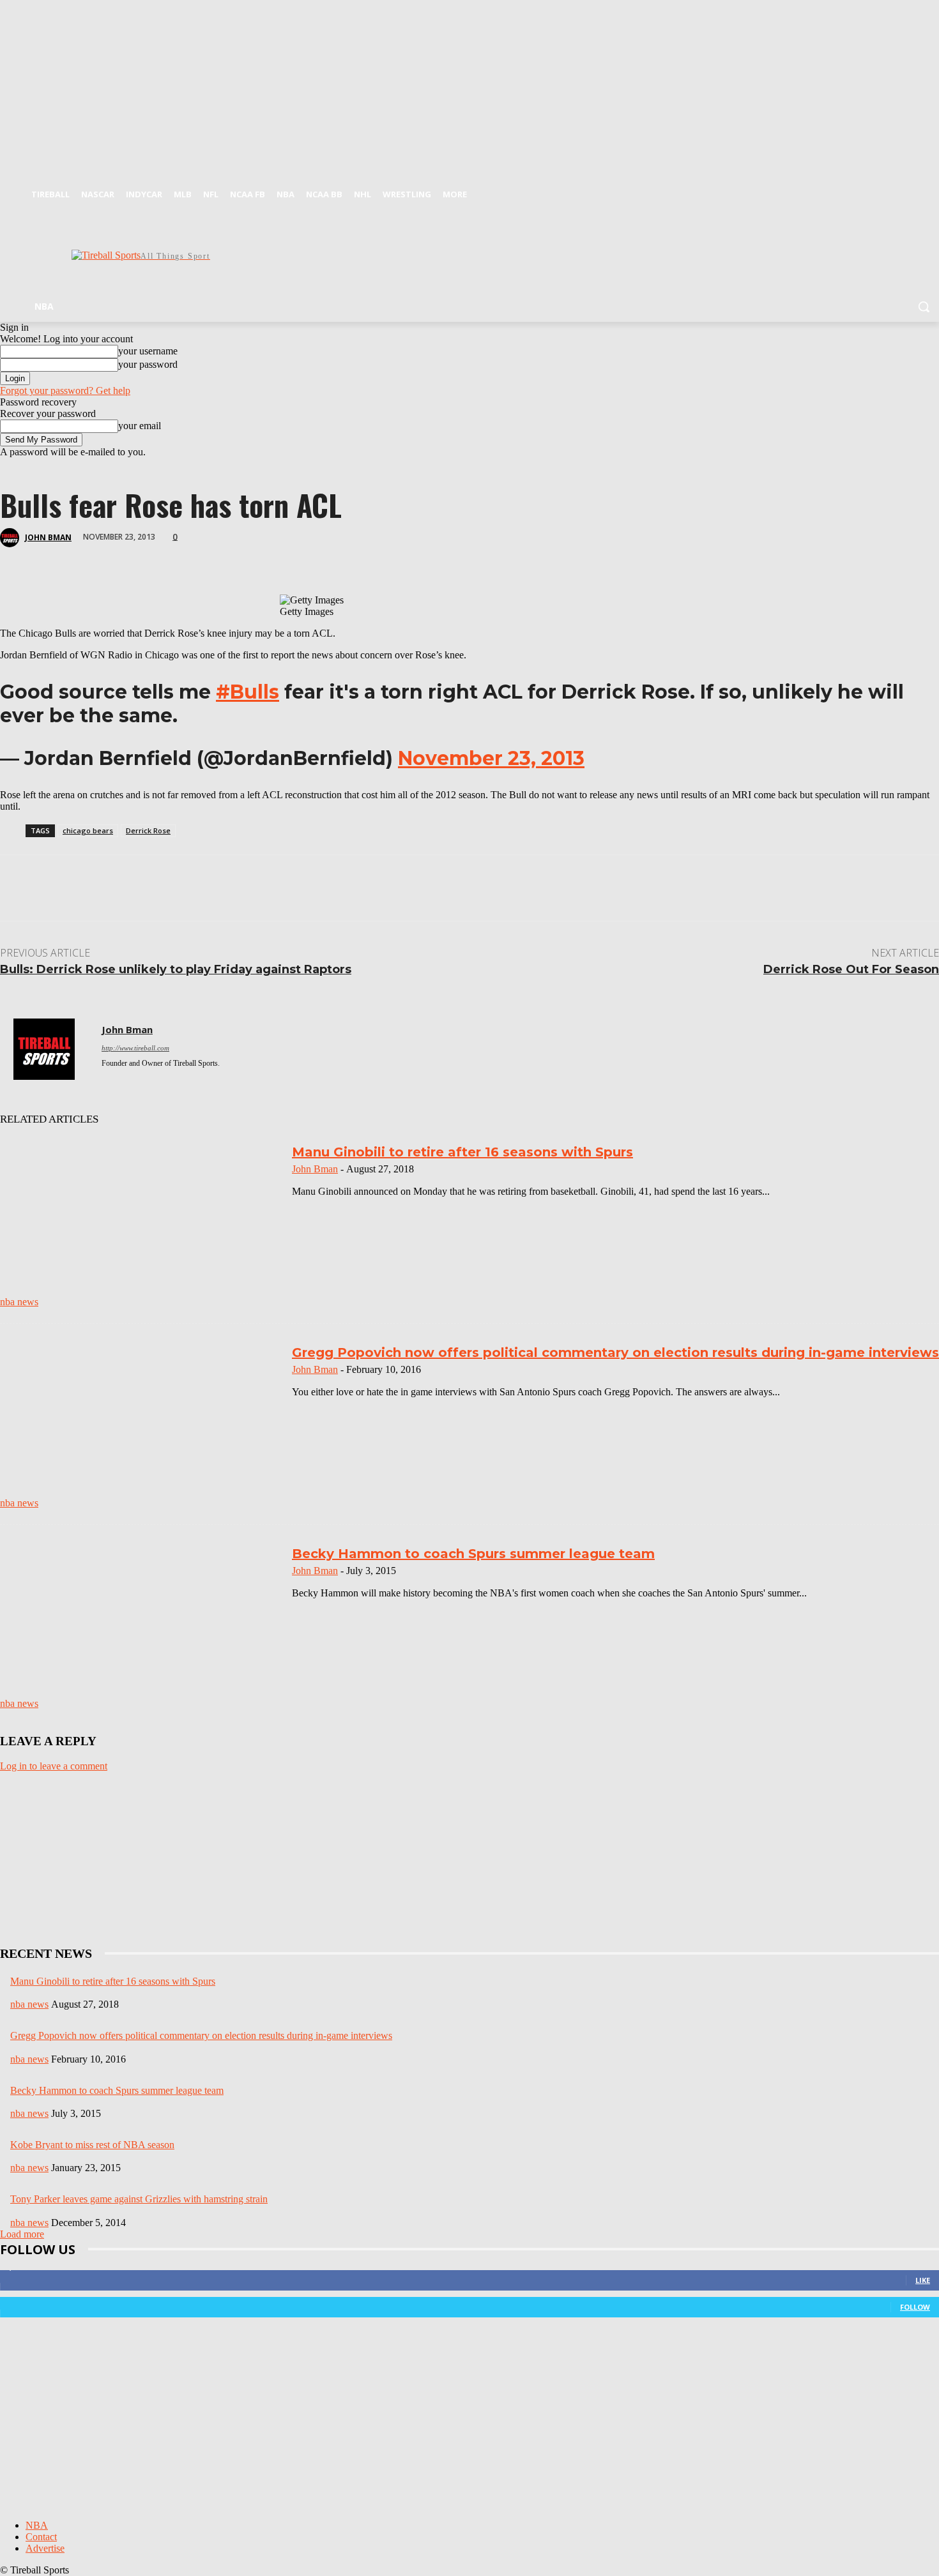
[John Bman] (11, 538)
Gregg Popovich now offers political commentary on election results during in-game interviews (615, 1352)
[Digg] (250, 557)
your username (148, 351)
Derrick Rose (148, 830)
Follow (915, 2307)
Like (923, 2280)
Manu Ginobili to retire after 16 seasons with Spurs (462, 1152)
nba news (19, 1302)
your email (140, 426)
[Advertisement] (514, 254)
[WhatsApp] (159, 557)
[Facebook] (914, 191)
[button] (924, 307)
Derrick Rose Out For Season (851, 969)
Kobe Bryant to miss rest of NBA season (92, 2145)
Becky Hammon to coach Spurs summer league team (473, 1554)
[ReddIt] (205, 557)
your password (148, 364)
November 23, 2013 (491, 758)
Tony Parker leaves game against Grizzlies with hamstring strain (139, 2199)
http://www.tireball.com (135, 1048)
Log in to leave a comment (54, 1766)
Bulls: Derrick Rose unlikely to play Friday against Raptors (176, 969)
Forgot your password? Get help (65, 390)
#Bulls (248, 692)
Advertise (45, 2548)
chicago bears (88, 830)
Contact (41, 2537)
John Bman (48, 537)
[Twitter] (932, 191)
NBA (37, 2525)
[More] (296, 557)
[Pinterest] (113, 557)
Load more (22, 2234)
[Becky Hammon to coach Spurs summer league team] (141, 1625)
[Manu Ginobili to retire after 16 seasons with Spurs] (141, 1224)
